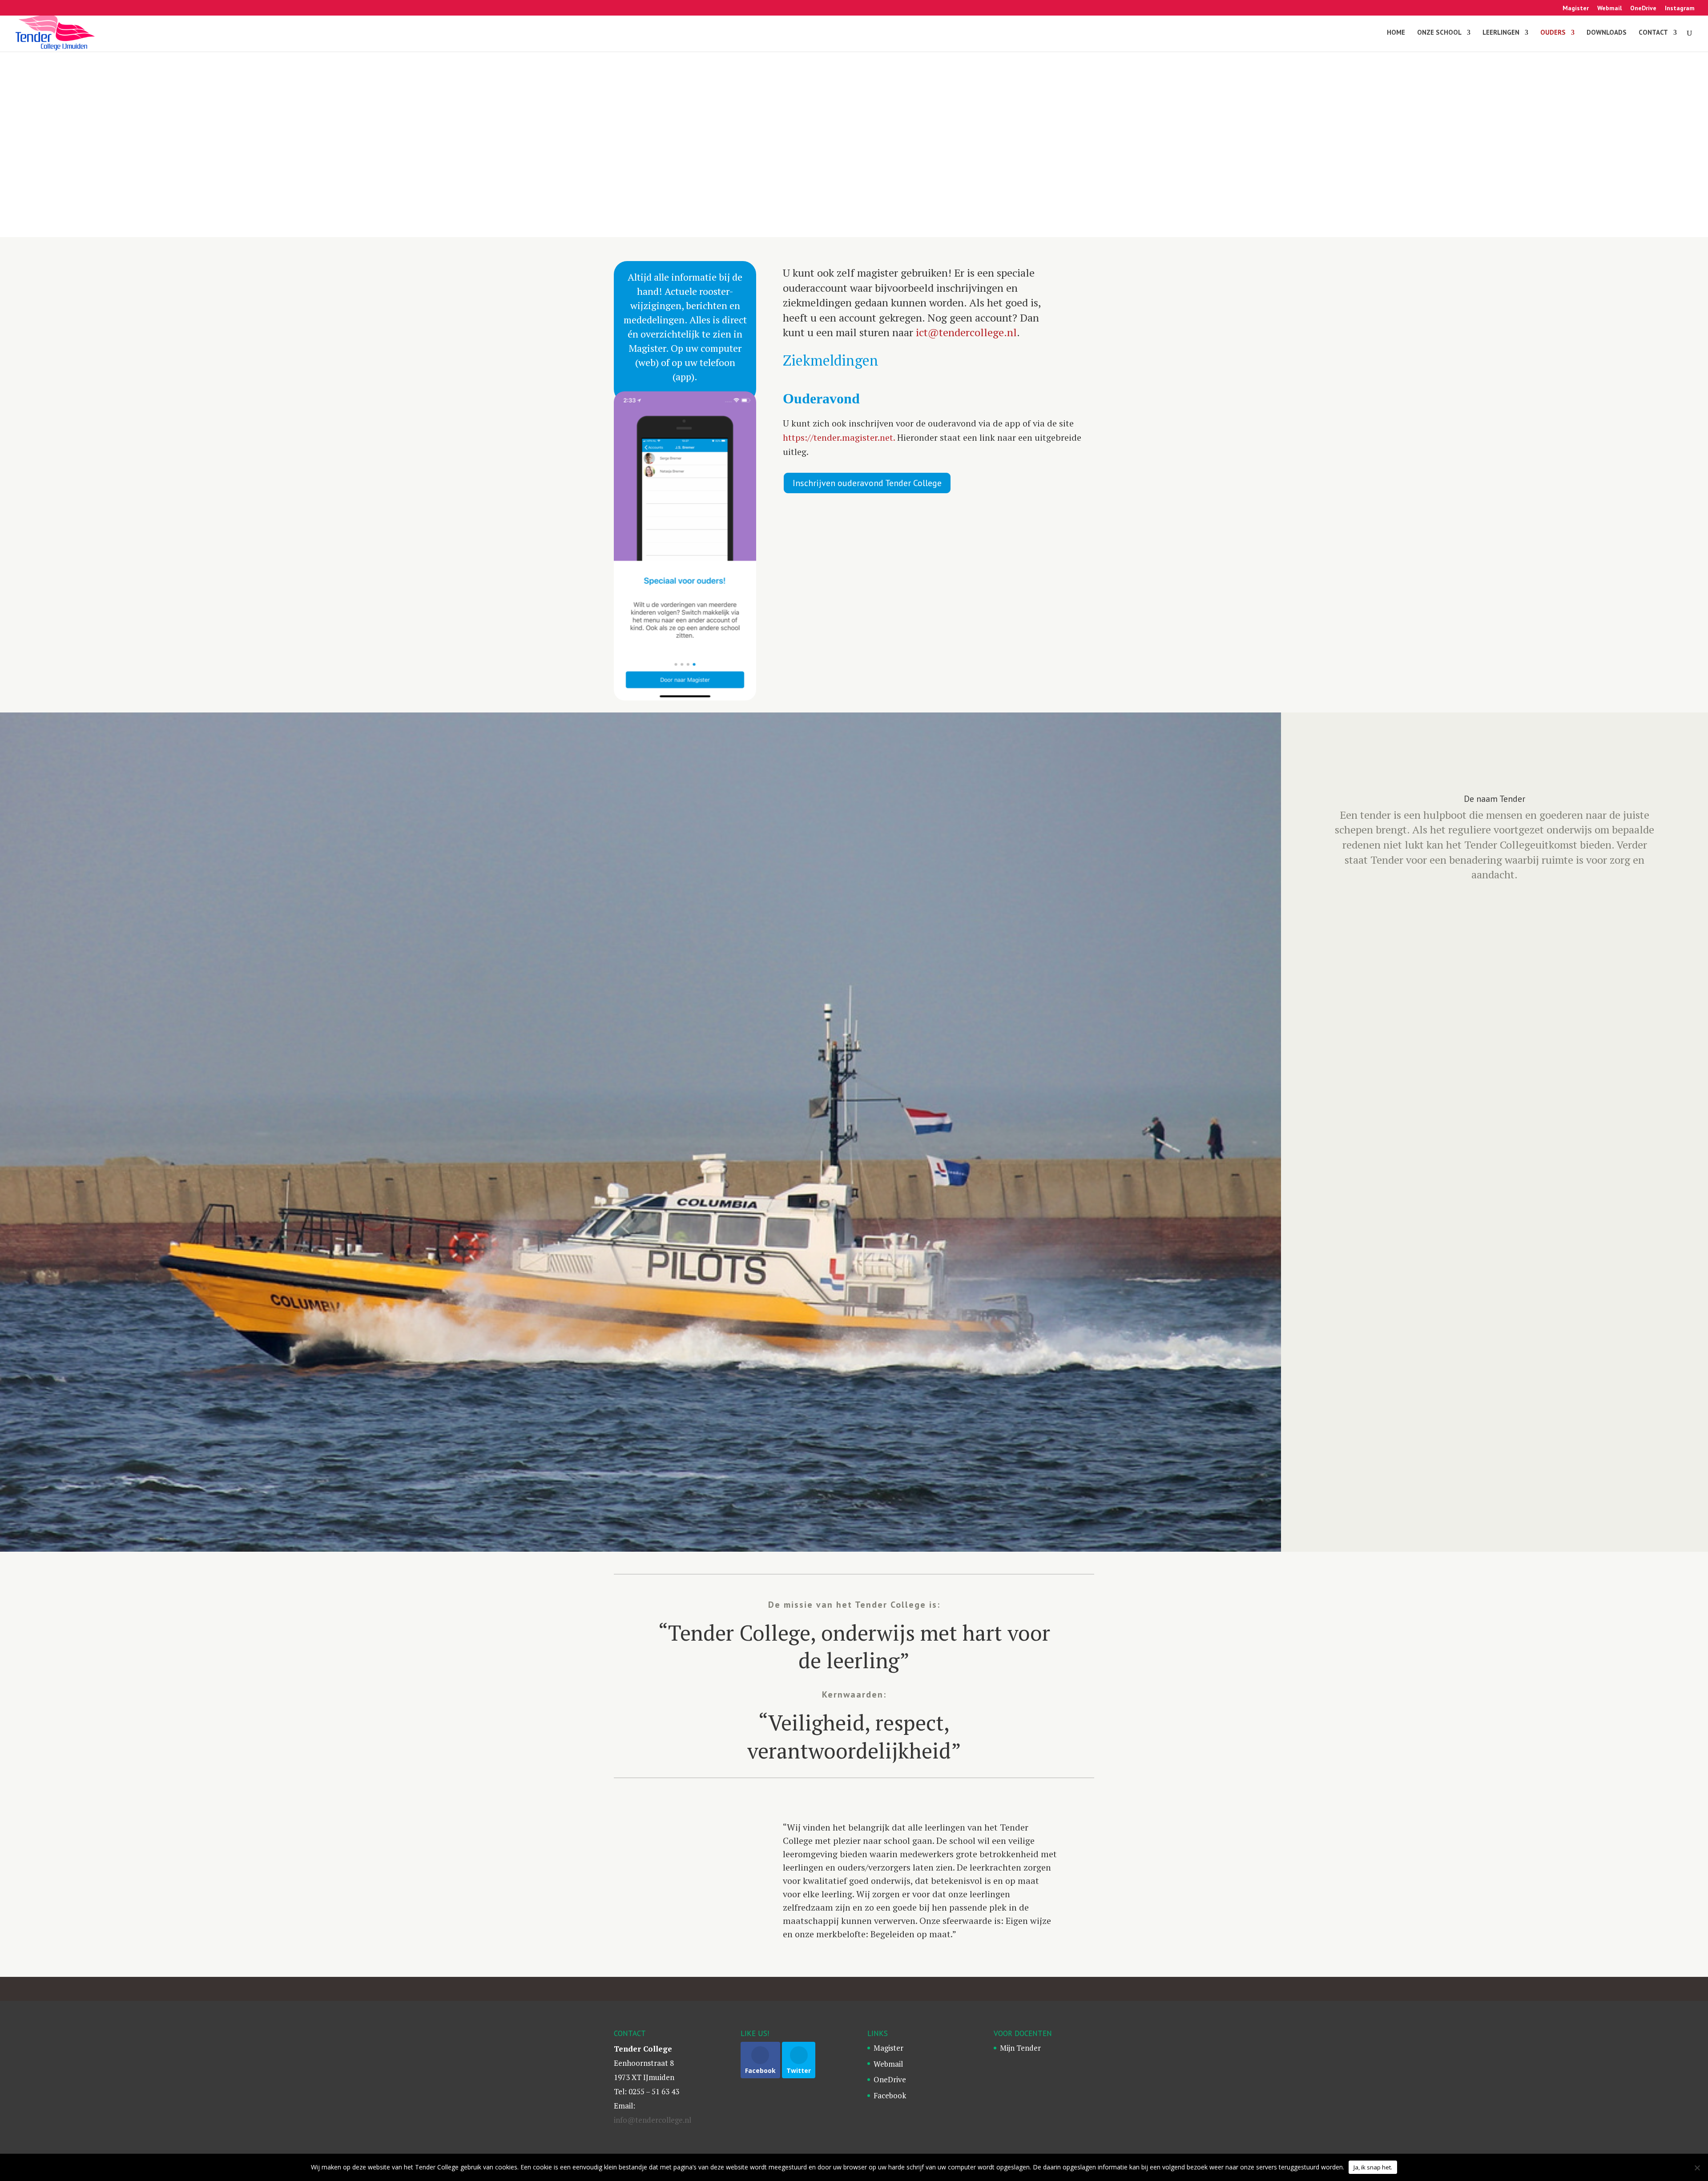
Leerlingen (1501, 33)
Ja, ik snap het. (1373, 2167)
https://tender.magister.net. (839, 437)
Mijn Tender (1020, 2048)
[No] (1697, 2168)
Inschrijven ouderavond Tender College (867, 483)
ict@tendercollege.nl (966, 332)
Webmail (1609, 8)
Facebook (890, 2095)
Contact (1653, 33)
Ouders (1553, 33)
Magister (1576, 8)
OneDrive (1643, 8)
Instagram (1680, 8)
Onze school (1439, 33)
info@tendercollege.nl (653, 2120)
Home (1396, 33)
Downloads (1607, 33)
